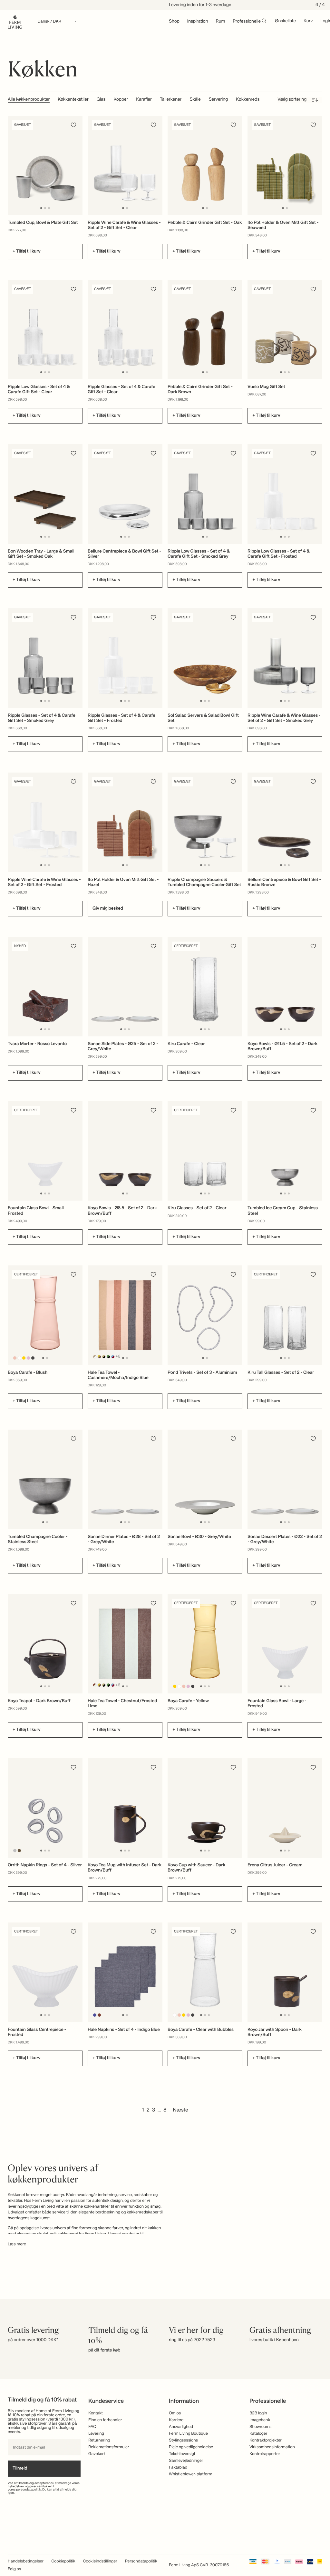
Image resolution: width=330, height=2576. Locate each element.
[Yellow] (24, 1358)
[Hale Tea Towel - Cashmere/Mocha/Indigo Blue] (125, 1315)
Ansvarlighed (181, 2427)
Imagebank (260, 2420)
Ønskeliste (285, 21)
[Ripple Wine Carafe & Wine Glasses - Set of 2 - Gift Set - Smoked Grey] (285, 658)
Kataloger (258, 2434)
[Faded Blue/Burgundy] (113, 1357)
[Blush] (15, 1358)
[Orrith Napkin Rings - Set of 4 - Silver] (45, 1808)
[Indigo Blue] (95, 2015)
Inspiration (198, 22)
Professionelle (247, 22)
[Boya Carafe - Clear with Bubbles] (205, 1972)
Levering (96, 2434)
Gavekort (97, 2454)
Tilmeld (20, 2469)
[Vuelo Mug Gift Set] (285, 330)
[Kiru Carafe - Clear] (205, 987)
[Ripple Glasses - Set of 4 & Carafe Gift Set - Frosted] (125, 658)
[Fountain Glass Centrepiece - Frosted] (45, 1972)
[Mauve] (29, 1358)
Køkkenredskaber (253, 100)
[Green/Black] (108, 1357)
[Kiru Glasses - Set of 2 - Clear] (205, 1151)
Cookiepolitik (63, 2561)
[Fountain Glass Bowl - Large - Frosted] (285, 1644)
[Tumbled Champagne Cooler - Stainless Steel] (45, 1479)
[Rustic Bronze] (19, 1851)
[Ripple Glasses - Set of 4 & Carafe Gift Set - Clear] (125, 330)
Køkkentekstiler (73, 100)
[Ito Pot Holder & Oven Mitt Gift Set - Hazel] (125, 822)
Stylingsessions (183, 2440)
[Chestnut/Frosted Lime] (95, 1685)
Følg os (14, 2569)
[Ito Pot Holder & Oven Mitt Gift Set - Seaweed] (285, 166)
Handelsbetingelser (26, 2561)
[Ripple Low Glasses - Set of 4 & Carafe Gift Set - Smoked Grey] (205, 494)
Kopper (121, 100)
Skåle (195, 100)
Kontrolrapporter (265, 2454)
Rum (221, 22)
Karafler (144, 100)
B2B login (258, 2413)
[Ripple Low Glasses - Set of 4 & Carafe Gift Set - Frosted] (285, 494)
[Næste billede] (77, 165)
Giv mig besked (108, 909)
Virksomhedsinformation (272, 2447)
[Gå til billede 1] (41, 208)
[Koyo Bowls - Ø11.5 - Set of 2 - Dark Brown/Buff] (285, 987)
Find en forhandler (105, 2420)
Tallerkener (171, 100)
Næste (181, 2110)
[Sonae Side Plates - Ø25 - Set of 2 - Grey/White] (125, 987)
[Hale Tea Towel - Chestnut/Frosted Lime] (125, 1644)
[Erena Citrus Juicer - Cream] (285, 1808)
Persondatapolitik (141, 2561)
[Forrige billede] (14, 165)
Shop (174, 22)
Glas (101, 100)
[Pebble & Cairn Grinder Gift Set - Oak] (205, 166)
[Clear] (19, 1358)
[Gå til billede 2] (45, 208)
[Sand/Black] (104, 1357)
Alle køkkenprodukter (29, 100)
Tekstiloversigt (182, 2454)
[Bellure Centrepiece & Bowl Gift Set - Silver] (125, 494)
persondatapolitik (29, 2490)
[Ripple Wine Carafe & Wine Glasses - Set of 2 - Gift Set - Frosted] (45, 822)
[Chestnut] (99, 2015)
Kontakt (96, 2413)
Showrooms (261, 2427)
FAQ (92, 2427)
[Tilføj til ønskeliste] (73, 125)
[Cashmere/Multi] (95, 1357)
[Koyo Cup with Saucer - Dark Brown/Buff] (205, 1808)
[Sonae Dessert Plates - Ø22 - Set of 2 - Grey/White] (285, 1479)
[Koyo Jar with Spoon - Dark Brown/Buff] (285, 1972)
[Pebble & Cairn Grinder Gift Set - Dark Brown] (205, 330)
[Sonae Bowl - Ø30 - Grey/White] (205, 1479)
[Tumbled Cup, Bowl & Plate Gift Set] (45, 166)
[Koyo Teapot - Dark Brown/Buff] (45, 1644)
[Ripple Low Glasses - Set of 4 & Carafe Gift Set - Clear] (45, 330)
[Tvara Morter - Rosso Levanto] (45, 987)
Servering (218, 100)
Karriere (176, 2420)
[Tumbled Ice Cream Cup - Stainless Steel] (285, 1151)
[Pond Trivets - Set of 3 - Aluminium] (205, 1315)
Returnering (99, 2440)
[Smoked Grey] (33, 1358)
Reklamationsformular (109, 2447)
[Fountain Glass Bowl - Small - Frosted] (45, 1151)
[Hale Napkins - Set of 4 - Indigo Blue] (125, 1972)
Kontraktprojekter (266, 2440)
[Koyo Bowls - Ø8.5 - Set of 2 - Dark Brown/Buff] (125, 1151)
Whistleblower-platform (191, 2474)
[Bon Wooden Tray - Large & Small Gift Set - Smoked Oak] (45, 494)
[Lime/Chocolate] (99, 1357)
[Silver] (15, 1851)
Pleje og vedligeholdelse (191, 2447)
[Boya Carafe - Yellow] (205, 1644)
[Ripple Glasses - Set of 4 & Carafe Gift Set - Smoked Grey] (45, 658)
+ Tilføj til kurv (27, 252)
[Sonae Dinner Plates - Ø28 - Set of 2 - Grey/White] (125, 1479)
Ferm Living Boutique (188, 2434)
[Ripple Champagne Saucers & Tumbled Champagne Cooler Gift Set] (205, 822)
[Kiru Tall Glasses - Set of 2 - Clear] (285, 1315)
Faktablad (178, 2467)
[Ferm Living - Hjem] (15, 21)
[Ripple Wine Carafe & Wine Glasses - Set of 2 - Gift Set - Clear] (125, 166)
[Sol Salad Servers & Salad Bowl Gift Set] (205, 658)
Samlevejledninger (186, 2461)
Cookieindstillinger (100, 2561)
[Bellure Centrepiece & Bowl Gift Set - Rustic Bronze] (285, 822)
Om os (175, 2413)
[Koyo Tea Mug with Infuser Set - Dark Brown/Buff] (125, 1808)
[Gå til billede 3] (49, 208)
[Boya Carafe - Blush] (45, 1315)
